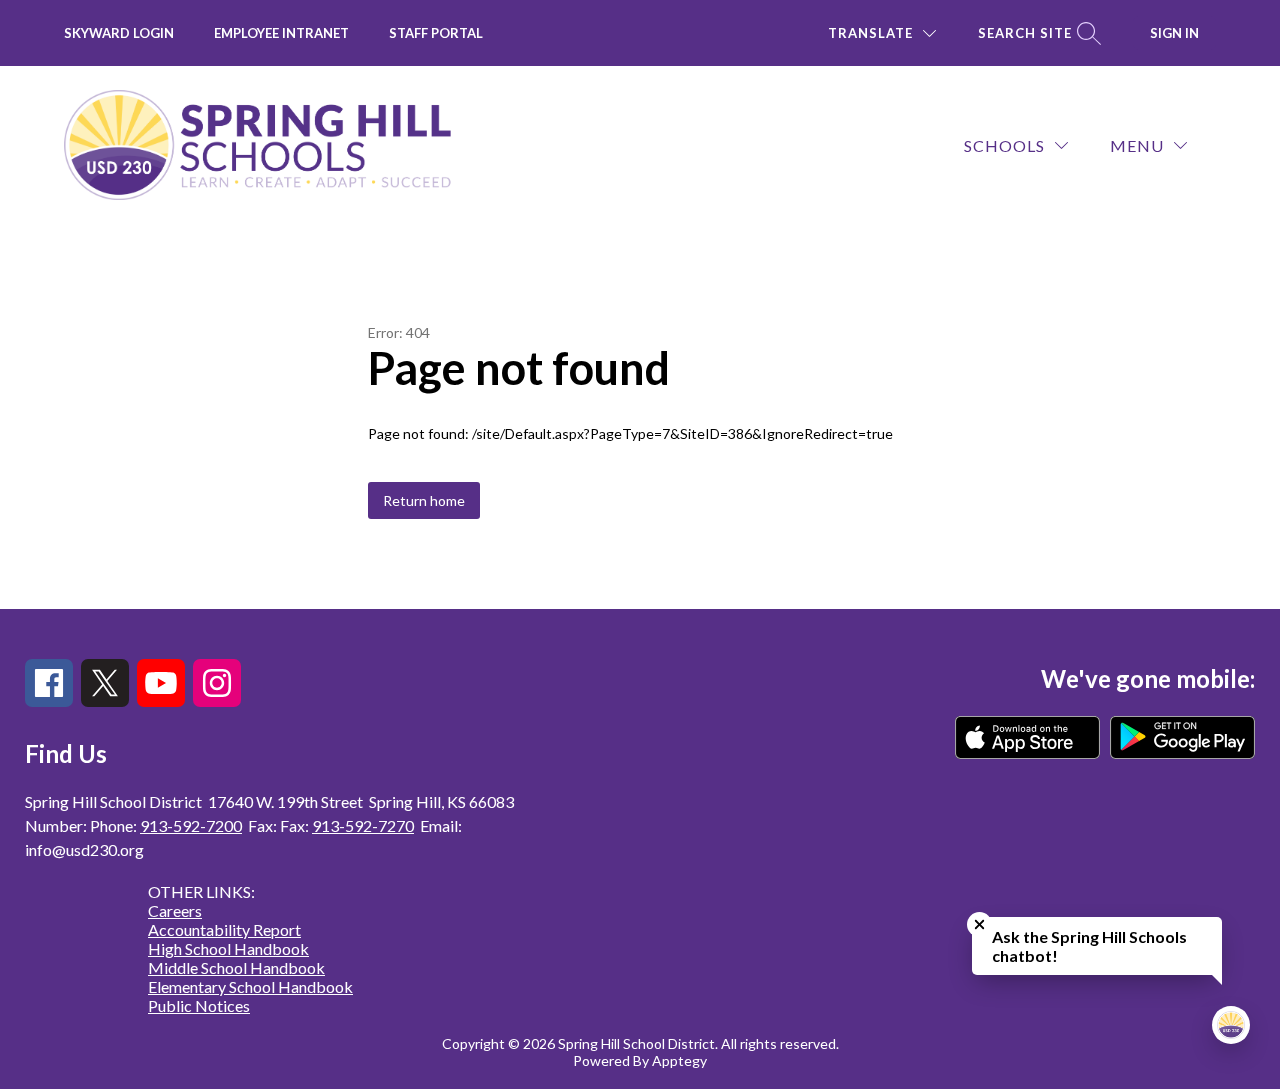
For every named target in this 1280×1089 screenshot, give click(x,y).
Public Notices (199, 1005)
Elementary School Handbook (250, 986)
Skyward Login (119, 33)
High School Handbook (228, 948)
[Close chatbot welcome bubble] (979, 924)
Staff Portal (436, 33)
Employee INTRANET (281, 33)
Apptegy (679, 1060)
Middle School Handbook (236, 967)
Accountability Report (224, 929)
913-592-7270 (363, 825)
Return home (424, 500)
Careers (175, 910)
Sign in (1174, 33)
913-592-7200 (191, 825)
